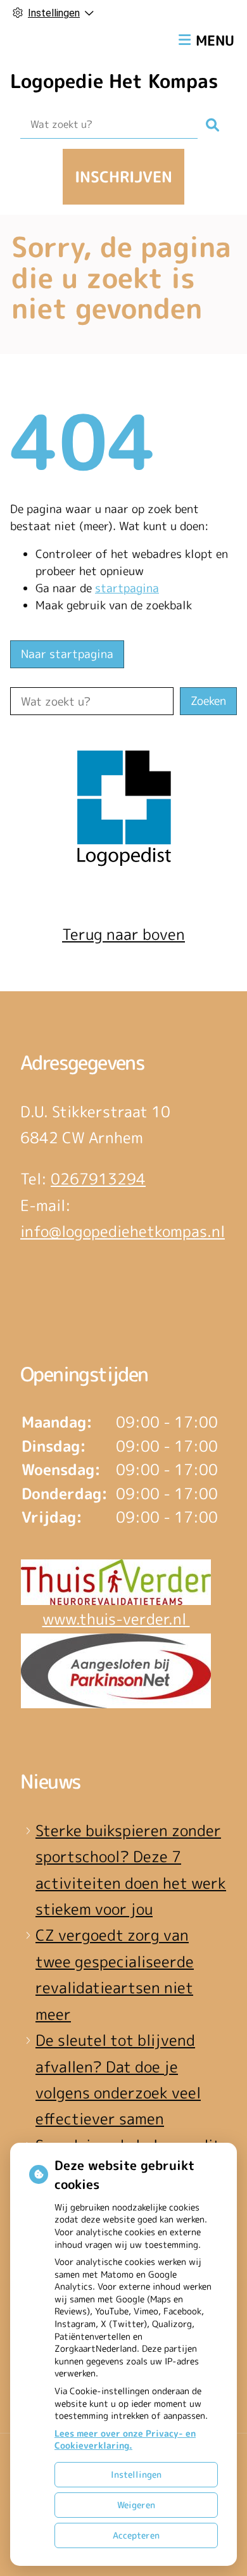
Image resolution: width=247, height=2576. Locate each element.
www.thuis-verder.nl (116, 1619)
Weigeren (136, 2505)
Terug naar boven (123, 934)
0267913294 (98, 1179)
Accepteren (136, 2535)
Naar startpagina (67, 654)
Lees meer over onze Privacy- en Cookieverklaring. (125, 2440)
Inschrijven (123, 177)
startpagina (127, 588)
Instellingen (136, 2474)
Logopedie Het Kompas (114, 81)
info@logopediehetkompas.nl (123, 1231)
